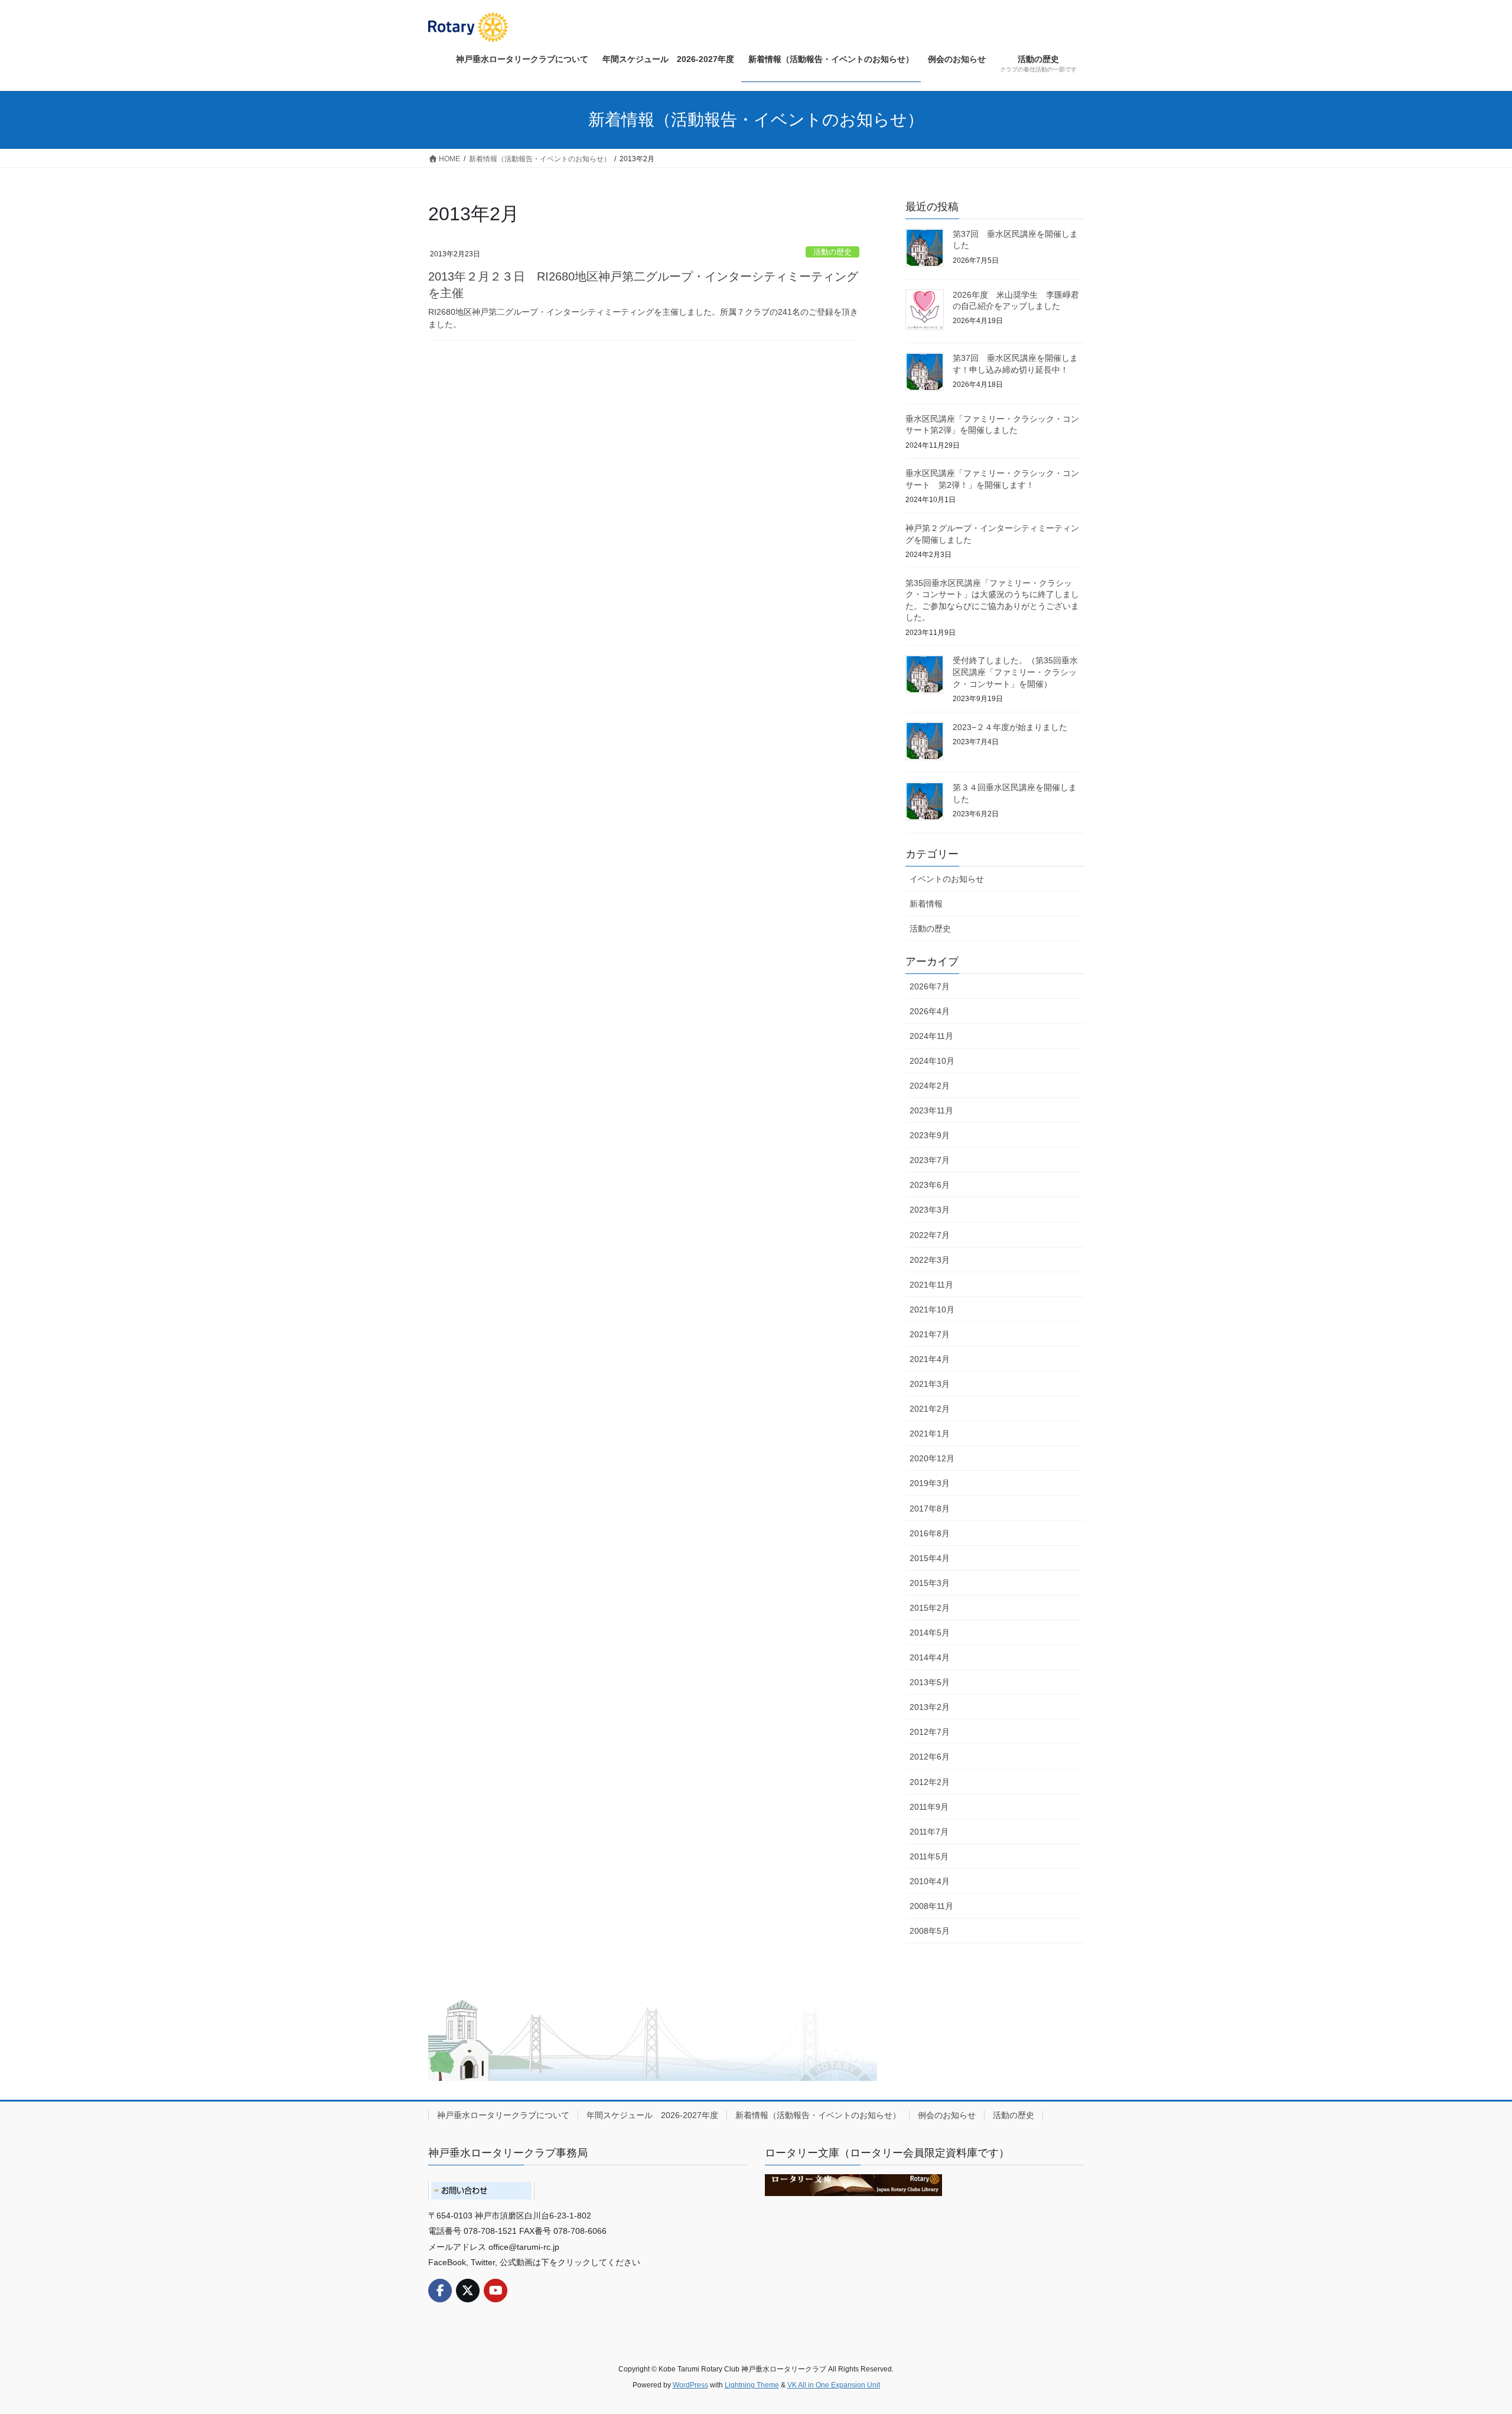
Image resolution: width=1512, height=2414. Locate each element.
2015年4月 (930, 1558)
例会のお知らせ (947, 2115)
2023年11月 (931, 1110)
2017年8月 (930, 1509)
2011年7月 (929, 1832)
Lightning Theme (752, 2385)
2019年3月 (930, 1483)
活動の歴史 (832, 252)
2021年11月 (931, 1285)
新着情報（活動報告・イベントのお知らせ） (818, 2115)
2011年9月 (929, 1807)
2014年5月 (930, 1633)
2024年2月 (930, 1086)
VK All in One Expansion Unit (834, 2385)
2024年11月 (931, 1036)
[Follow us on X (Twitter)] (468, 2291)
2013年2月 (930, 1707)
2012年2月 (930, 1782)
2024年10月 (932, 1061)
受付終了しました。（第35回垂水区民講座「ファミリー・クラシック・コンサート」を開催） (1015, 672)
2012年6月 (930, 1757)
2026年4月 (930, 1011)
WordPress (690, 2385)
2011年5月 (929, 1856)
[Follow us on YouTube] (496, 2291)
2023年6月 (930, 1185)
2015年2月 (930, 1608)
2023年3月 (930, 1210)
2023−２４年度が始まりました (1010, 727)
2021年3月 (930, 1384)
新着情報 (926, 904)
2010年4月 (930, 1881)
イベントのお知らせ (947, 879)
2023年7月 (930, 1160)
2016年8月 (930, 1533)
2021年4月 (930, 1359)
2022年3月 (930, 1260)
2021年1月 (930, 1434)
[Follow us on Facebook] (440, 2291)
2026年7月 (930, 986)
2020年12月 (932, 1458)
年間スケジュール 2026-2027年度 (652, 2115)
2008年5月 (930, 1931)
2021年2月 (930, 1409)
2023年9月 (930, 1135)
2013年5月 (930, 1682)
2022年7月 (930, 1235)
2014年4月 (930, 1657)
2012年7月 (930, 1732)
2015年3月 (930, 1583)
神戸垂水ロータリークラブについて (503, 2115)
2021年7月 (930, 1334)
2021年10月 (932, 1309)
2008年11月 (931, 1906)
